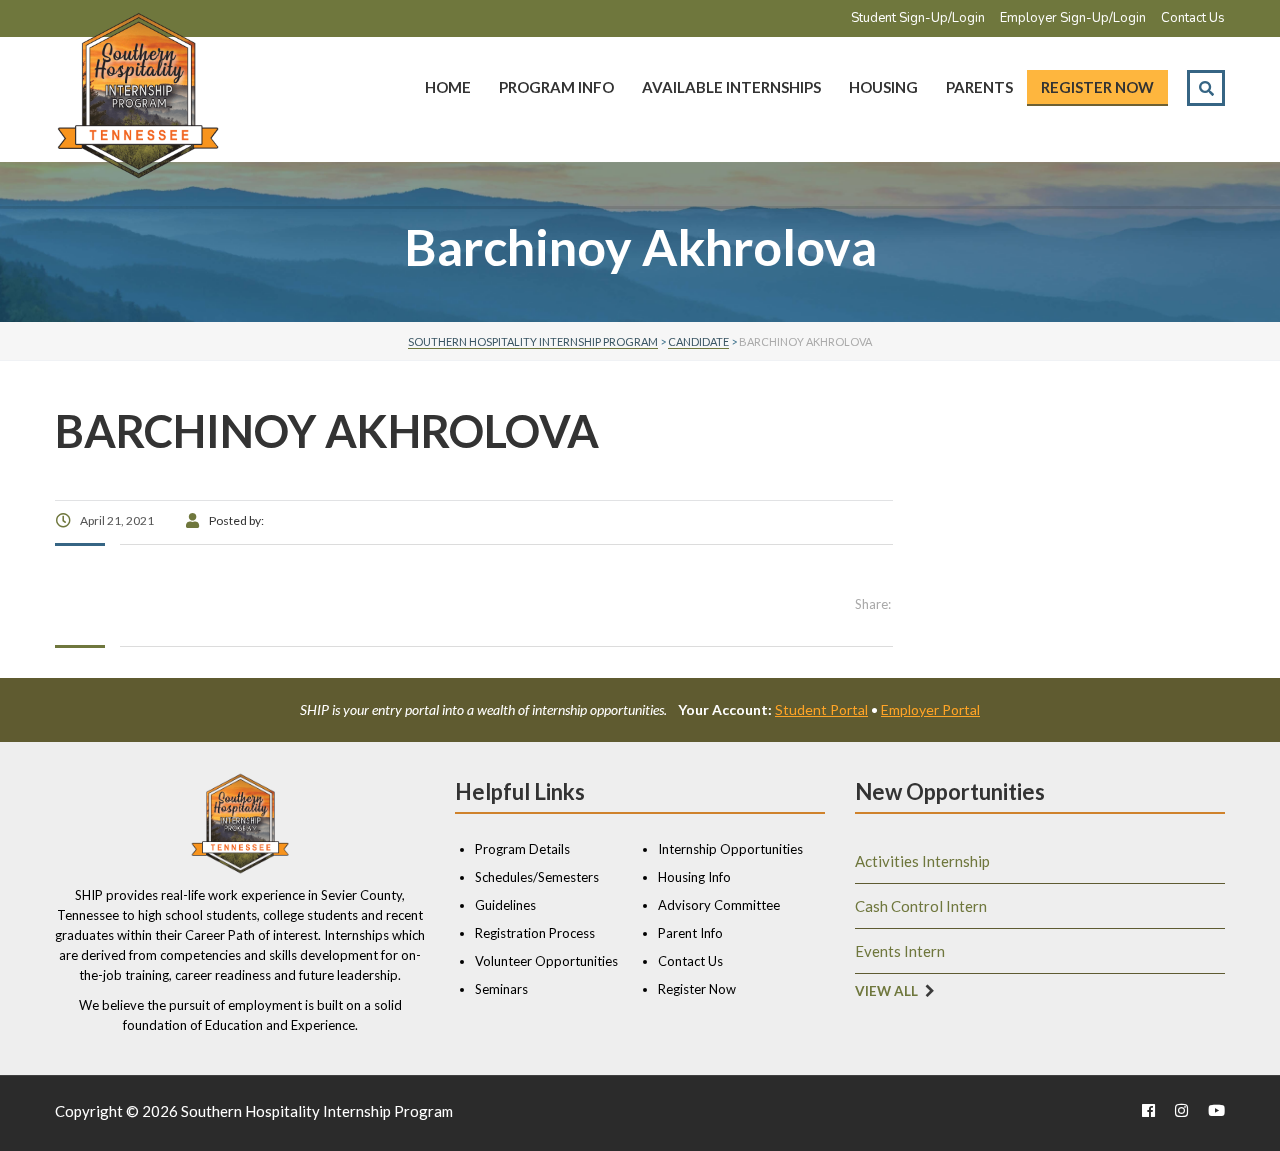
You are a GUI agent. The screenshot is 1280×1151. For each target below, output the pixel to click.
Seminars (501, 989)
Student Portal (821, 709)
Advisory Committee (719, 905)
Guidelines (505, 905)
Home (448, 87)
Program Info (556, 87)
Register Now (1097, 87)
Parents (979, 87)
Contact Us (1193, 18)
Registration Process (535, 933)
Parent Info (690, 933)
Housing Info (694, 877)
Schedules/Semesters (537, 877)
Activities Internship (922, 861)
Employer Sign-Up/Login (1073, 18)
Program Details (522, 849)
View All (886, 991)
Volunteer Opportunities (546, 961)
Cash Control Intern (921, 906)
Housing (883, 87)
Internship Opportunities (730, 849)
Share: (873, 604)
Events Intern (900, 951)
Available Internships (731, 87)
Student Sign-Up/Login (918, 18)
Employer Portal (930, 709)
